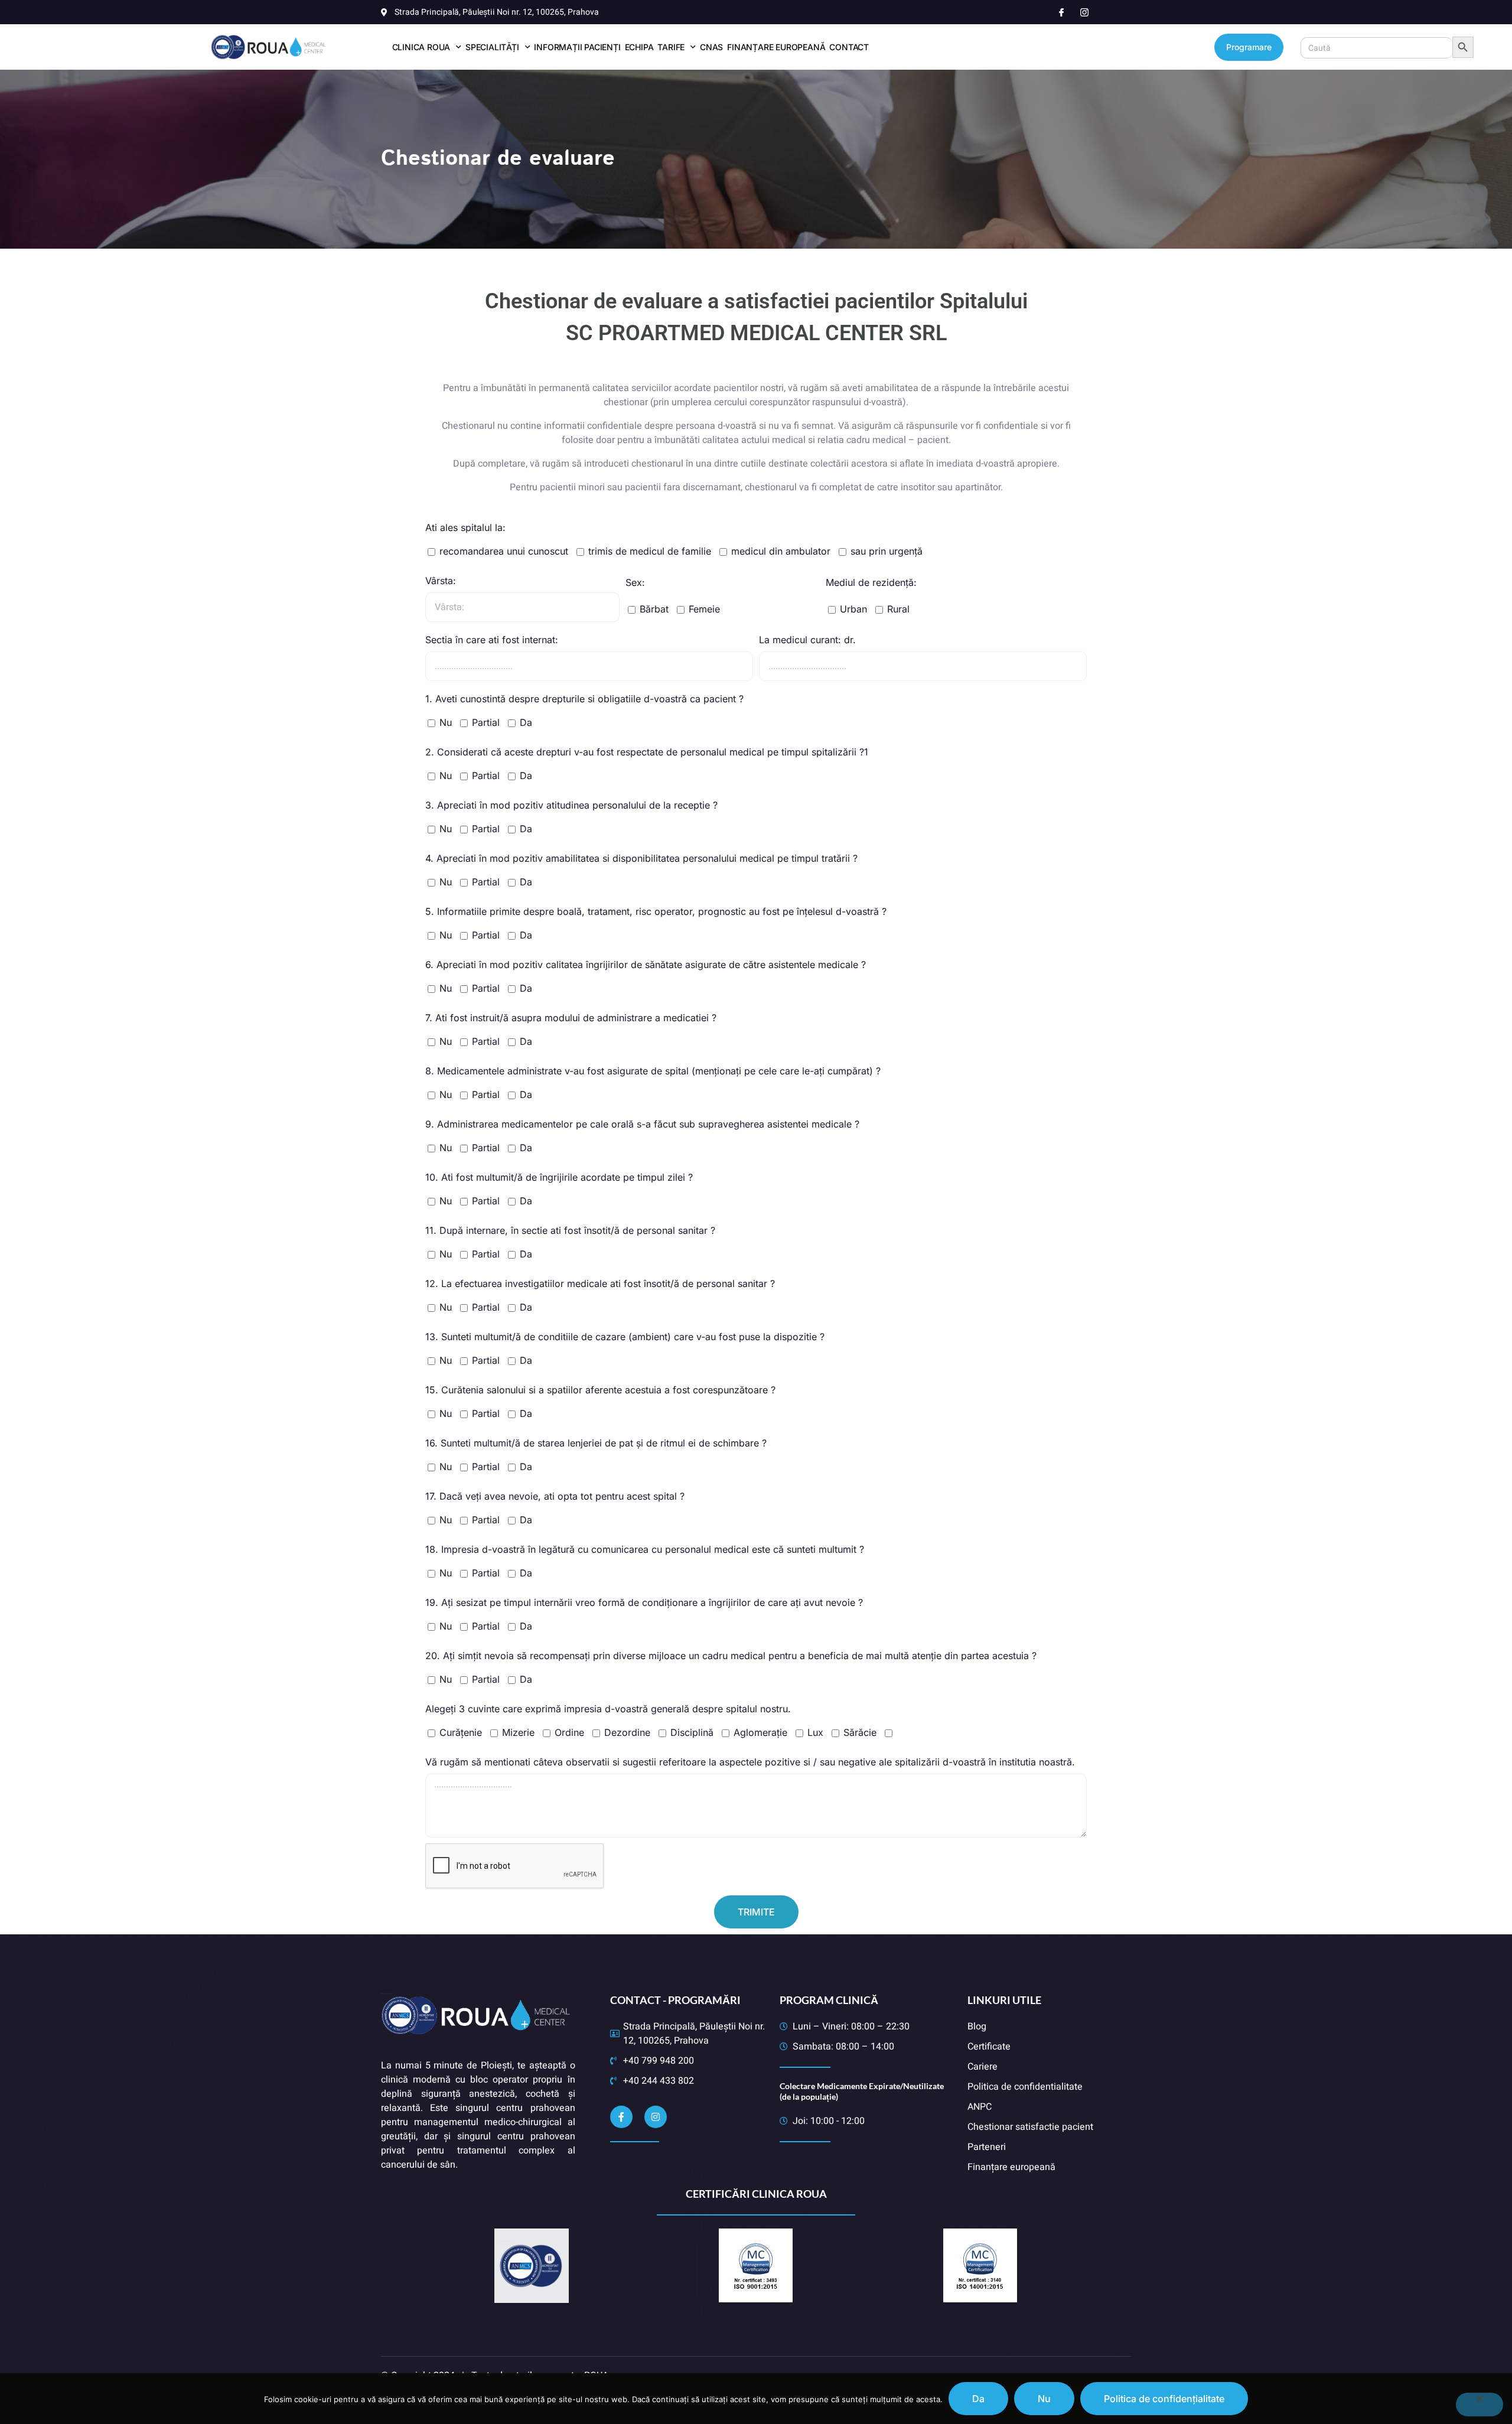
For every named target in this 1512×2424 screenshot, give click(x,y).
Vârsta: (441, 581)
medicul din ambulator (781, 551)
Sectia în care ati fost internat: (492, 640)
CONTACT (849, 47)
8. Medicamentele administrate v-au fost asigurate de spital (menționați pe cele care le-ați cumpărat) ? (653, 1071)
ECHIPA (639, 47)
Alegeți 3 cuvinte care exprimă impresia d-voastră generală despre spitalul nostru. (608, 1709)
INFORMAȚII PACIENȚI (577, 47)
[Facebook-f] (621, 2117)
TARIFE (671, 47)
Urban (853, 609)
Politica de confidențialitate (1164, 2399)
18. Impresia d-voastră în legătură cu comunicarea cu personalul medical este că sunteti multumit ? (645, 1549)
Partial (486, 722)
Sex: (635, 582)
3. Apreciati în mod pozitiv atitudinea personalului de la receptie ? (571, 805)
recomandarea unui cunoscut (504, 551)
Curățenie (461, 1732)
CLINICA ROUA (421, 47)
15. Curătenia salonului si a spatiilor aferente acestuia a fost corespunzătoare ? (600, 1390)
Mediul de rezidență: (871, 582)
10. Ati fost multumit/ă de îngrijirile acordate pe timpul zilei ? (559, 1177)
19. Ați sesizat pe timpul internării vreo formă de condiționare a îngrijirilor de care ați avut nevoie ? (644, 1602)
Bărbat (654, 609)
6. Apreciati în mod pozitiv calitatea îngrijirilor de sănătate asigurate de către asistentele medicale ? (646, 965)
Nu (446, 722)
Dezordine (627, 1732)
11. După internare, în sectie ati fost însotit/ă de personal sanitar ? (570, 1230)
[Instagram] (656, 2117)
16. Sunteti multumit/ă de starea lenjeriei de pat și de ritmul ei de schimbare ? (596, 1443)
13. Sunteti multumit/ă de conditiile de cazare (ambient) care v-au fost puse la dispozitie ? (625, 1337)
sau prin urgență (887, 551)
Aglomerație (760, 1732)
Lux (815, 1732)
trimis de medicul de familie (650, 551)
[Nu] (1480, 2405)
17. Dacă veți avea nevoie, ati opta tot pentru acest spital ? (555, 1496)
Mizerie (518, 1732)
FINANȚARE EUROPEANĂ (776, 47)
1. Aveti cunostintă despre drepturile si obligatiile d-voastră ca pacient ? (584, 699)
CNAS (711, 47)
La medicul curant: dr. (807, 640)
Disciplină (692, 1732)
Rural (898, 609)
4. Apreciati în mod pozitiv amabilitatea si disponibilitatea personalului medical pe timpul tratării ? (641, 858)
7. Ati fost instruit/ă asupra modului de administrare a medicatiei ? (571, 1018)
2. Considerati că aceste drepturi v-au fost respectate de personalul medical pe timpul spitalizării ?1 (647, 752)
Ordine (569, 1732)
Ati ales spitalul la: (465, 527)
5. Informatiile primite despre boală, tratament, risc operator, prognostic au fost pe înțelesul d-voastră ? (656, 911)
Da (526, 722)
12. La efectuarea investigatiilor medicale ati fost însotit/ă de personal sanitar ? (600, 1283)
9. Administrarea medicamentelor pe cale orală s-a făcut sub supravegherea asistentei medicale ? (642, 1124)
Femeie (704, 609)
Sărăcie (860, 1732)
